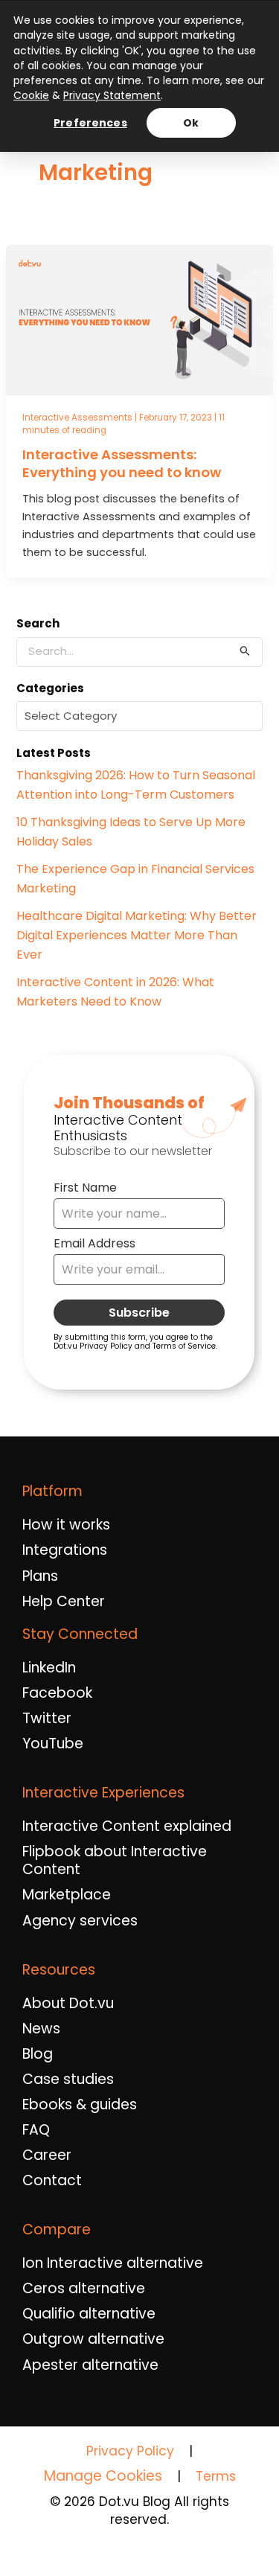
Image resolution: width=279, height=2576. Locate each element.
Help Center (64, 1602)
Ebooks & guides (80, 2105)
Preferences (90, 123)
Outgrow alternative (93, 2339)
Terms (216, 2476)
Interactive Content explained (127, 1826)
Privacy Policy (130, 2451)
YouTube (53, 1744)
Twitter (47, 1719)
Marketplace (67, 1895)
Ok (191, 123)
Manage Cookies (103, 2476)
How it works (66, 1525)
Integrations (65, 1550)
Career (47, 2155)
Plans (40, 1576)
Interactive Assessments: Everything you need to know (122, 463)
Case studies (68, 2080)
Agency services (80, 1921)
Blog (38, 2054)
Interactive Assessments (77, 418)
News (41, 2029)
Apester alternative (90, 2365)
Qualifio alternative (89, 2314)
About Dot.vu (68, 2004)
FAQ (36, 2130)
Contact (52, 2181)
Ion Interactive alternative (113, 2263)
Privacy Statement (112, 95)
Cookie (31, 95)
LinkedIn (49, 1668)
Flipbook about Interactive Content (115, 1861)
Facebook (57, 1693)
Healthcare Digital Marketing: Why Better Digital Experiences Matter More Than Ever (137, 935)
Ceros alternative (84, 2289)
